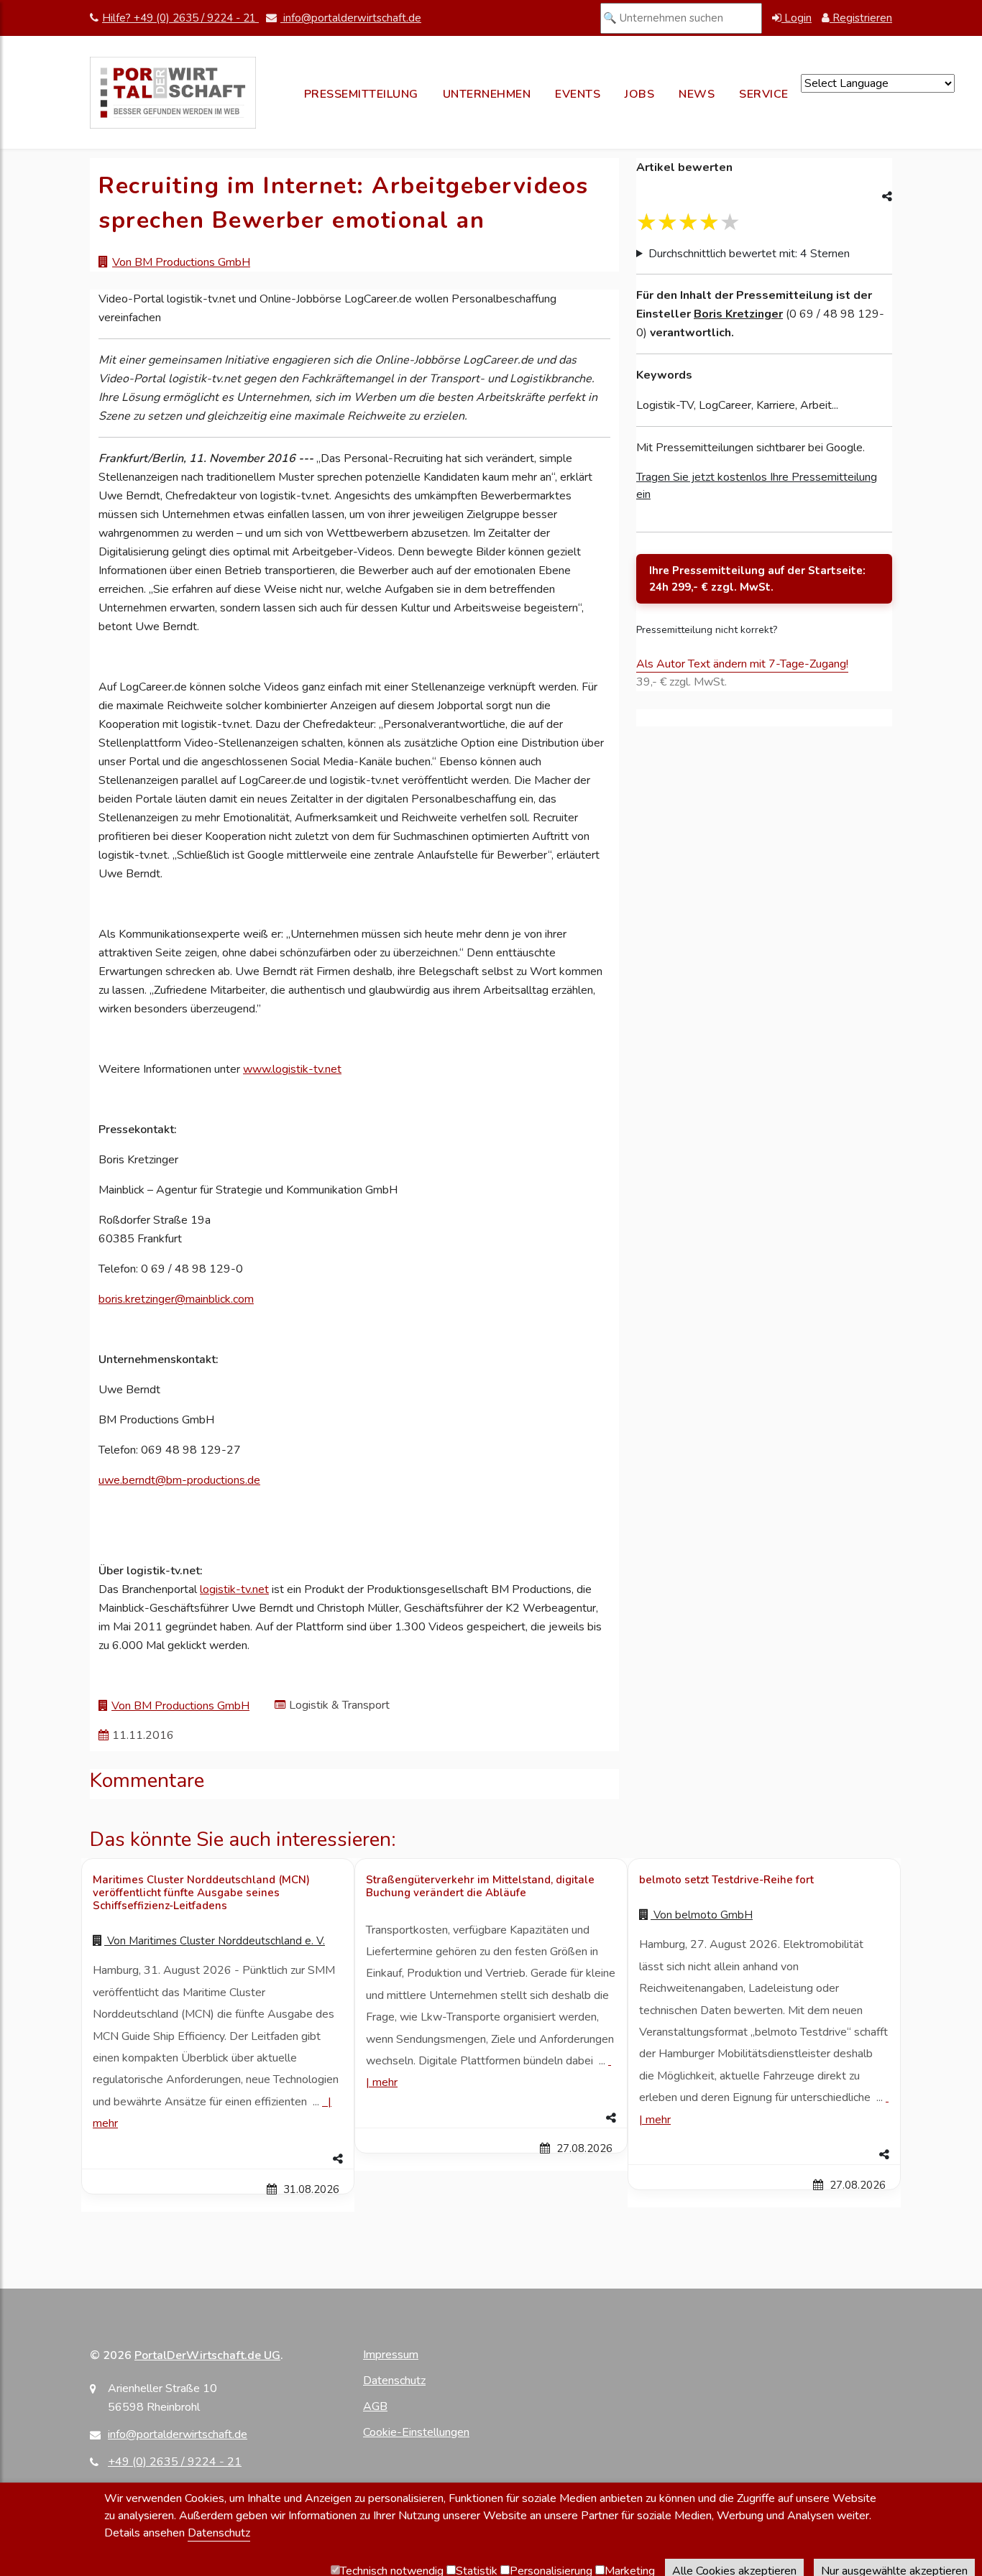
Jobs (639, 94)
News (697, 94)
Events (578, 94)
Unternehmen (487, 94)
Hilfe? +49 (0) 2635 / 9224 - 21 (180, 18)
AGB (375, 2406)
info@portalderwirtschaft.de (351, 18)
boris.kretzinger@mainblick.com (176, 1299)
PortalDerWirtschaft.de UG (207, 2355)
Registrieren (861, 18)
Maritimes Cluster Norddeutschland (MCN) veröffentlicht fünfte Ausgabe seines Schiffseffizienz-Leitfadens (201, 1893)
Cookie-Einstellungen (416, 2432)
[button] (218, 2159)
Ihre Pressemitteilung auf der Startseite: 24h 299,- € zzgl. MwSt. (757, 579)
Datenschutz (394, 2381)
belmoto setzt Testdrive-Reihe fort (726, 1880)
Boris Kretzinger (738, 314)
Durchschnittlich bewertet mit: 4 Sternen (749, 254)
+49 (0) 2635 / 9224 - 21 (175, 2462)
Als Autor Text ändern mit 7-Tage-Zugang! (742, 664)
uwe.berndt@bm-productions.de (179, 1480)
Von (215, 1941)
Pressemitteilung (361, 94)
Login (797, 18)
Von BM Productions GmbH (181, 262)
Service (764, 94)
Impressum (391, 2355)
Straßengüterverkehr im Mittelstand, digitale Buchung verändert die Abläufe (480, 1886)
